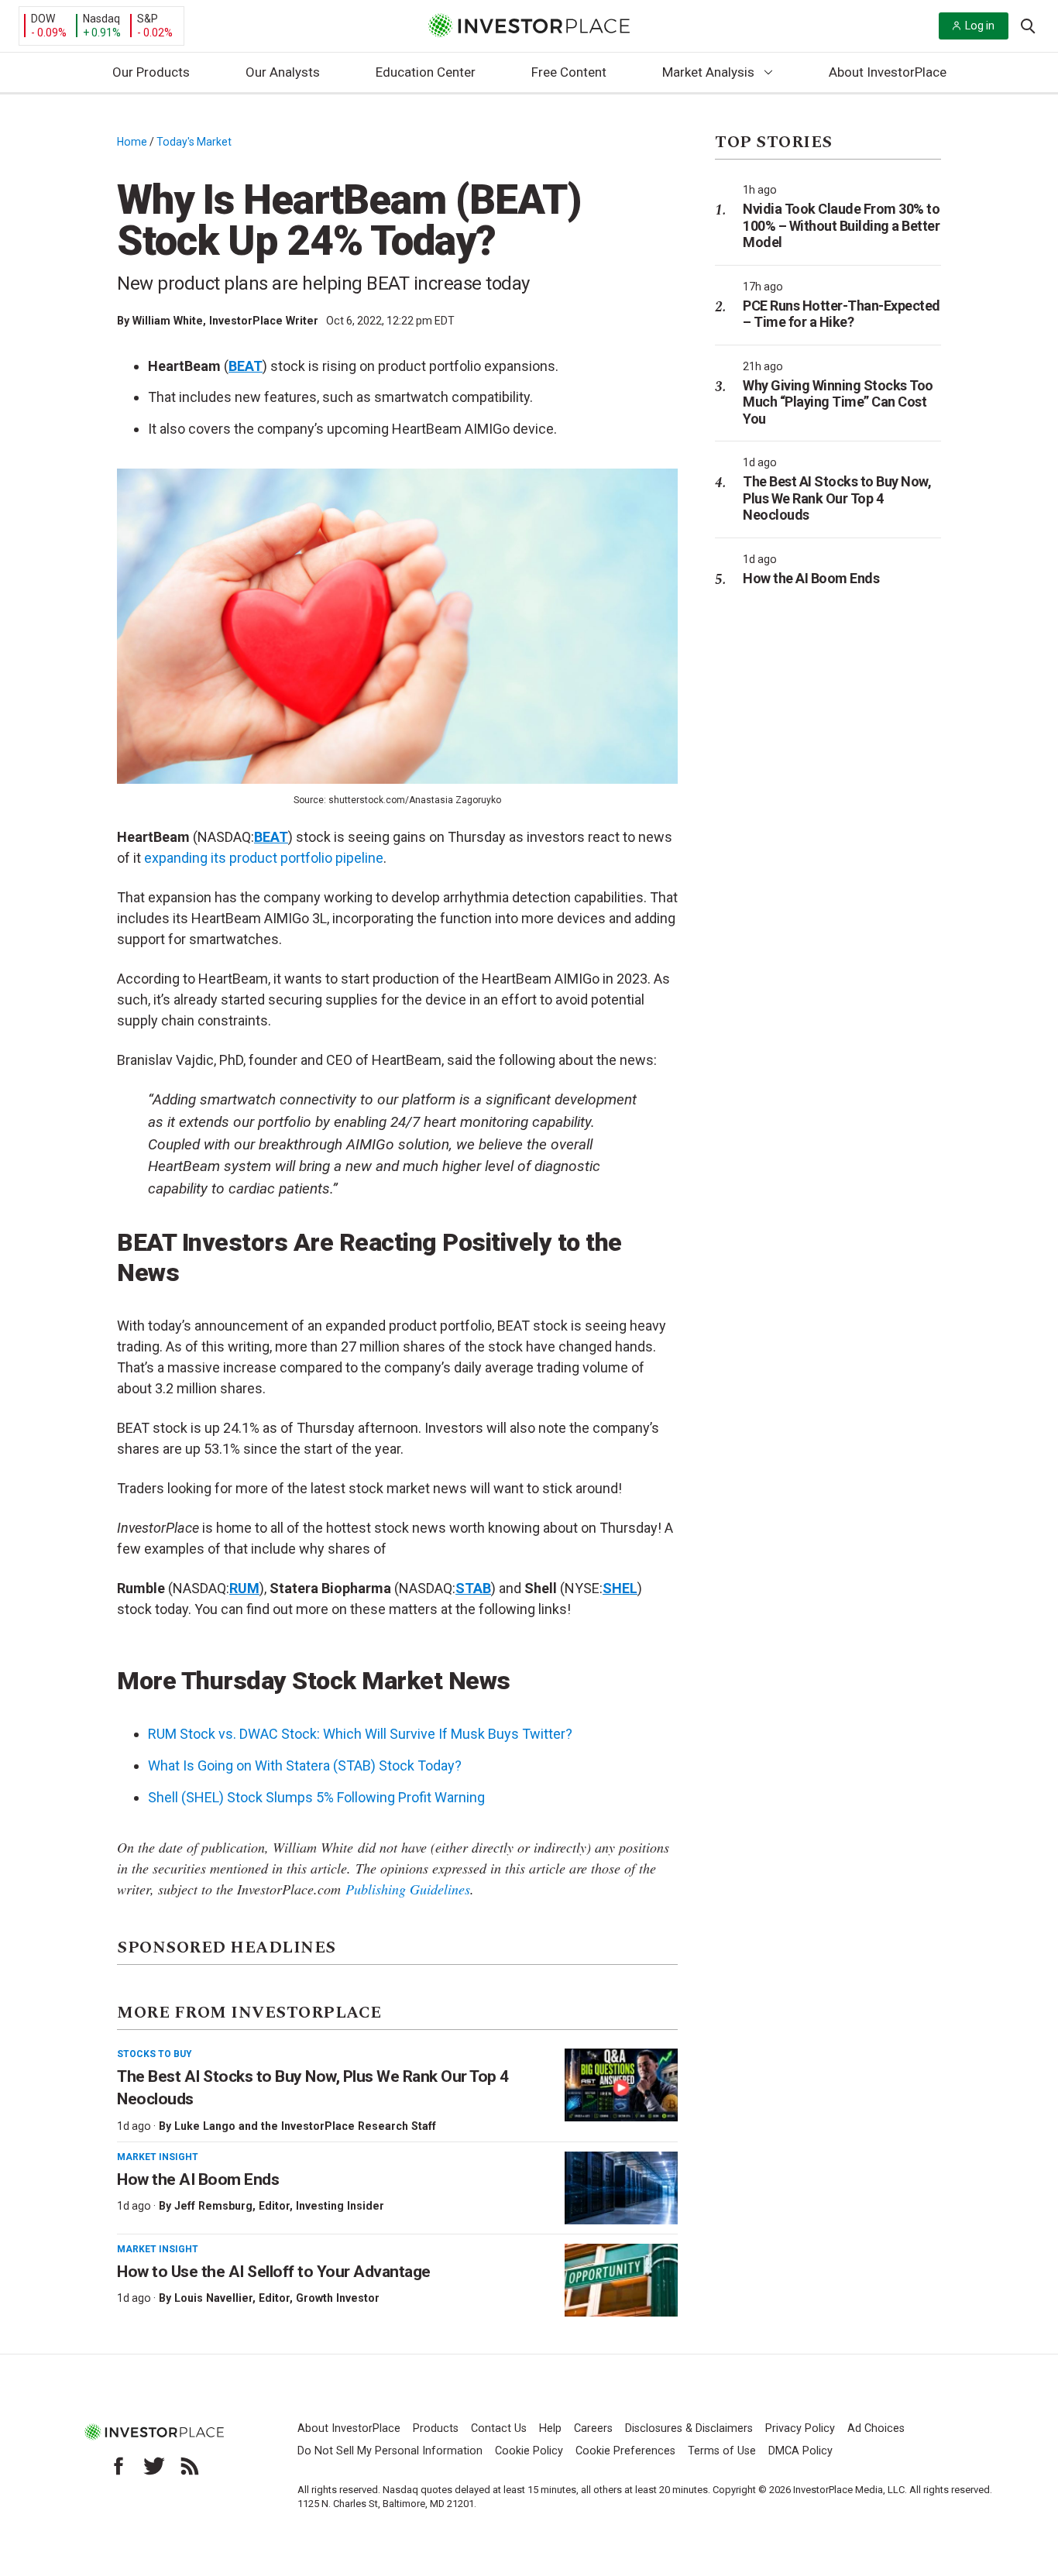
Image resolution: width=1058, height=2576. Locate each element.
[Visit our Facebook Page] (119, 2466)
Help (550, 2428)
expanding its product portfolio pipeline (264, 858)
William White (168, 321)
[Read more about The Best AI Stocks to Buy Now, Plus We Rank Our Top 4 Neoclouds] (621, 2085)
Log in (980, 26)
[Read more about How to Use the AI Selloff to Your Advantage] (621, 2280)
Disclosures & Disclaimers (689, 2428)
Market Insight (158, 2157)
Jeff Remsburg (213, 2206)
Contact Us (499, 2428)
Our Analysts (283, 72)
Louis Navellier (213, 2298)
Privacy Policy (800, 2428)
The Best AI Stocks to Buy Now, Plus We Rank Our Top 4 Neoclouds (837, 498)
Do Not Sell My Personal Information (390, 2451)
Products (436, 2428)
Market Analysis (708, 72)
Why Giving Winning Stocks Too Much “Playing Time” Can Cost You (838, 402)
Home (132, 142)
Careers (593, 2428)
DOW (43, 19)
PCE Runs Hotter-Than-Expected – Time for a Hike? (842, 314)
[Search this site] (1028, 25)
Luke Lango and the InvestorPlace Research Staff (305, 2126)
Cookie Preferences (625, 2451)
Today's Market (194, 142)
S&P (148, 19)
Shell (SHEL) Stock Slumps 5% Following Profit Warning (316, 1797)
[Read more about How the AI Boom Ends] (621, 2188)
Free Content (569, 72)
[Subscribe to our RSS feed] (190, 2466)
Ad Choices (876, 2428)
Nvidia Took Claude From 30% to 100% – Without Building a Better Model (841, 225)
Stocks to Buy (155, 2054)
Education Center (426, 72)
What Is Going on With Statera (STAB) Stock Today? (305, 1765)
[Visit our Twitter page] (154, 2466)
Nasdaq (101, 19)
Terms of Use (722, 2451)
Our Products (151, 72)
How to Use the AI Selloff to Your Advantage (274, 2272)
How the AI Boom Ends (198, 2179)
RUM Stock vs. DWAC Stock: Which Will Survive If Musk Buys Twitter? (360, 1734)
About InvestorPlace (888, 72)
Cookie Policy (529, 2451)
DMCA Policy (800, 2451)
